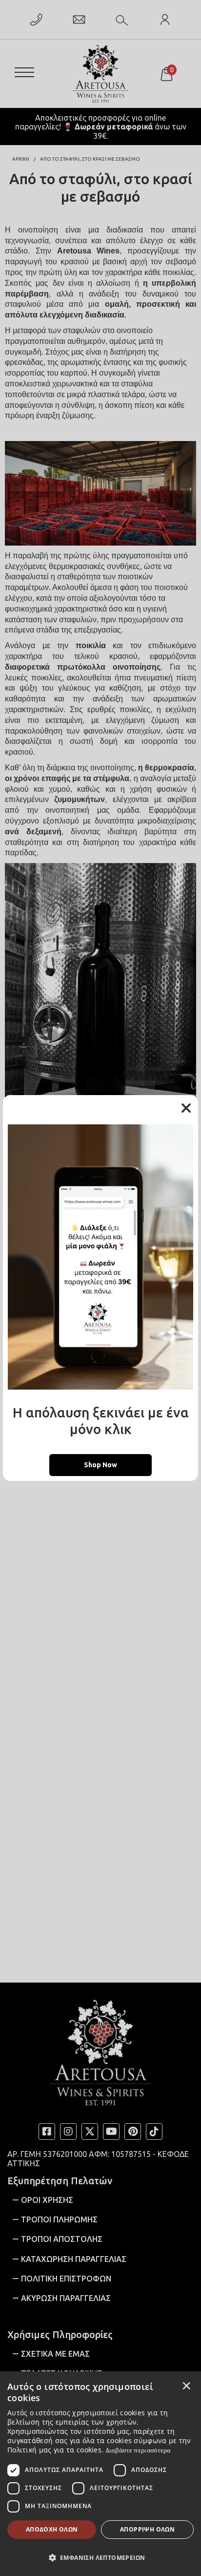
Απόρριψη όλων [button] (147, 2529)
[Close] (186, 1108)
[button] (100, 2557)
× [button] (186, 2386)
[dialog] (100, 2474)
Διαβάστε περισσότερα (138, 2450)
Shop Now (100, 1465)
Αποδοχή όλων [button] (52, 2529)
